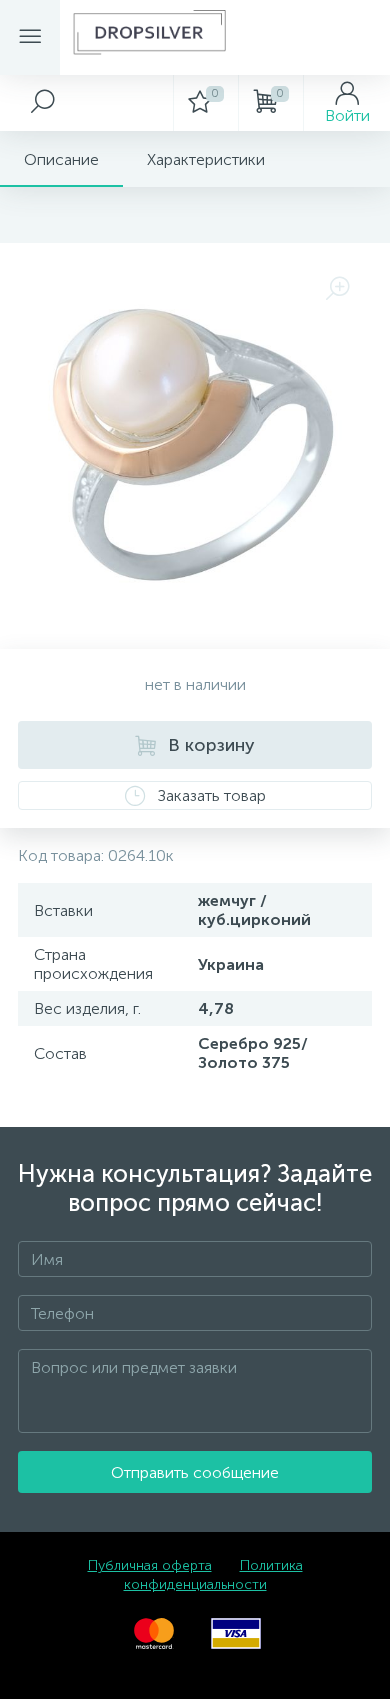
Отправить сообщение (195, 1472)
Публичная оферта (150, 1565)
